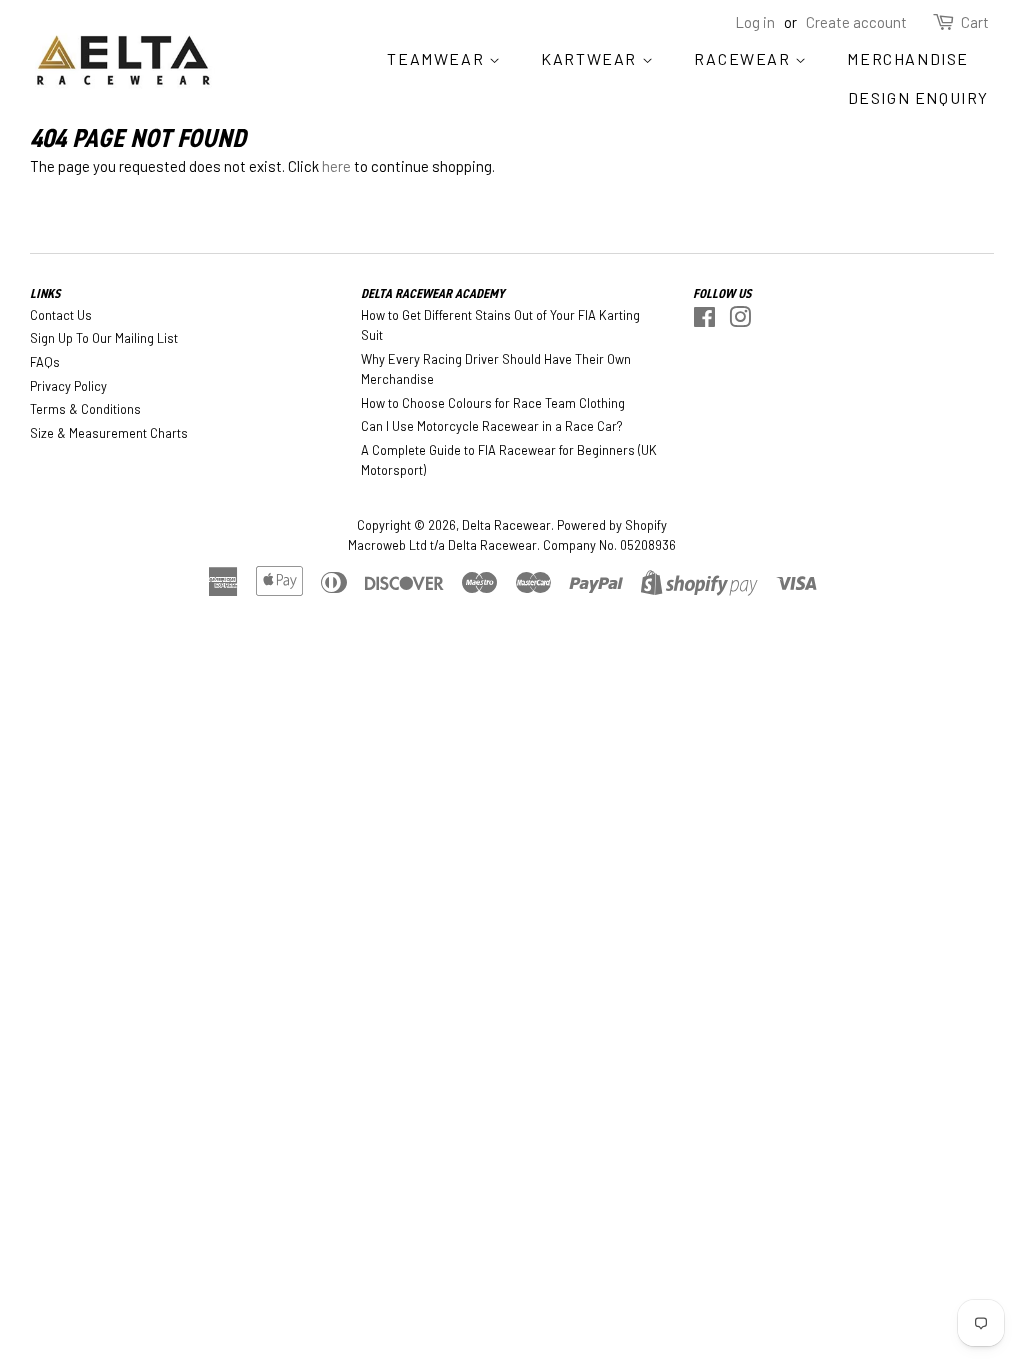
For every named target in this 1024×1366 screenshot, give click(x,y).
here (336, 166)
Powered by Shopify (612, 525)
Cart (975, 22)
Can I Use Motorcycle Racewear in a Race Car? (492, 426)
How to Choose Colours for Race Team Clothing (493, 403)
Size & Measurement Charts (109, 433)
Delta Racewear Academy (433, 293)
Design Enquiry (918, 97)
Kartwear (591, 58)
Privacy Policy (68, 386)
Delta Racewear (506, 525)
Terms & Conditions (85, 409)
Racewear (744, 58)
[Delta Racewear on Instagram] (740, 321)
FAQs (45, 362)
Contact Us (61, 315)
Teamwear (437, 58)
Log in (755, 22)
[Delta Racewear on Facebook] (704, 321)
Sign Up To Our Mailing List (104, 338)
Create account (856, 22)
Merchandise (908, 58)
